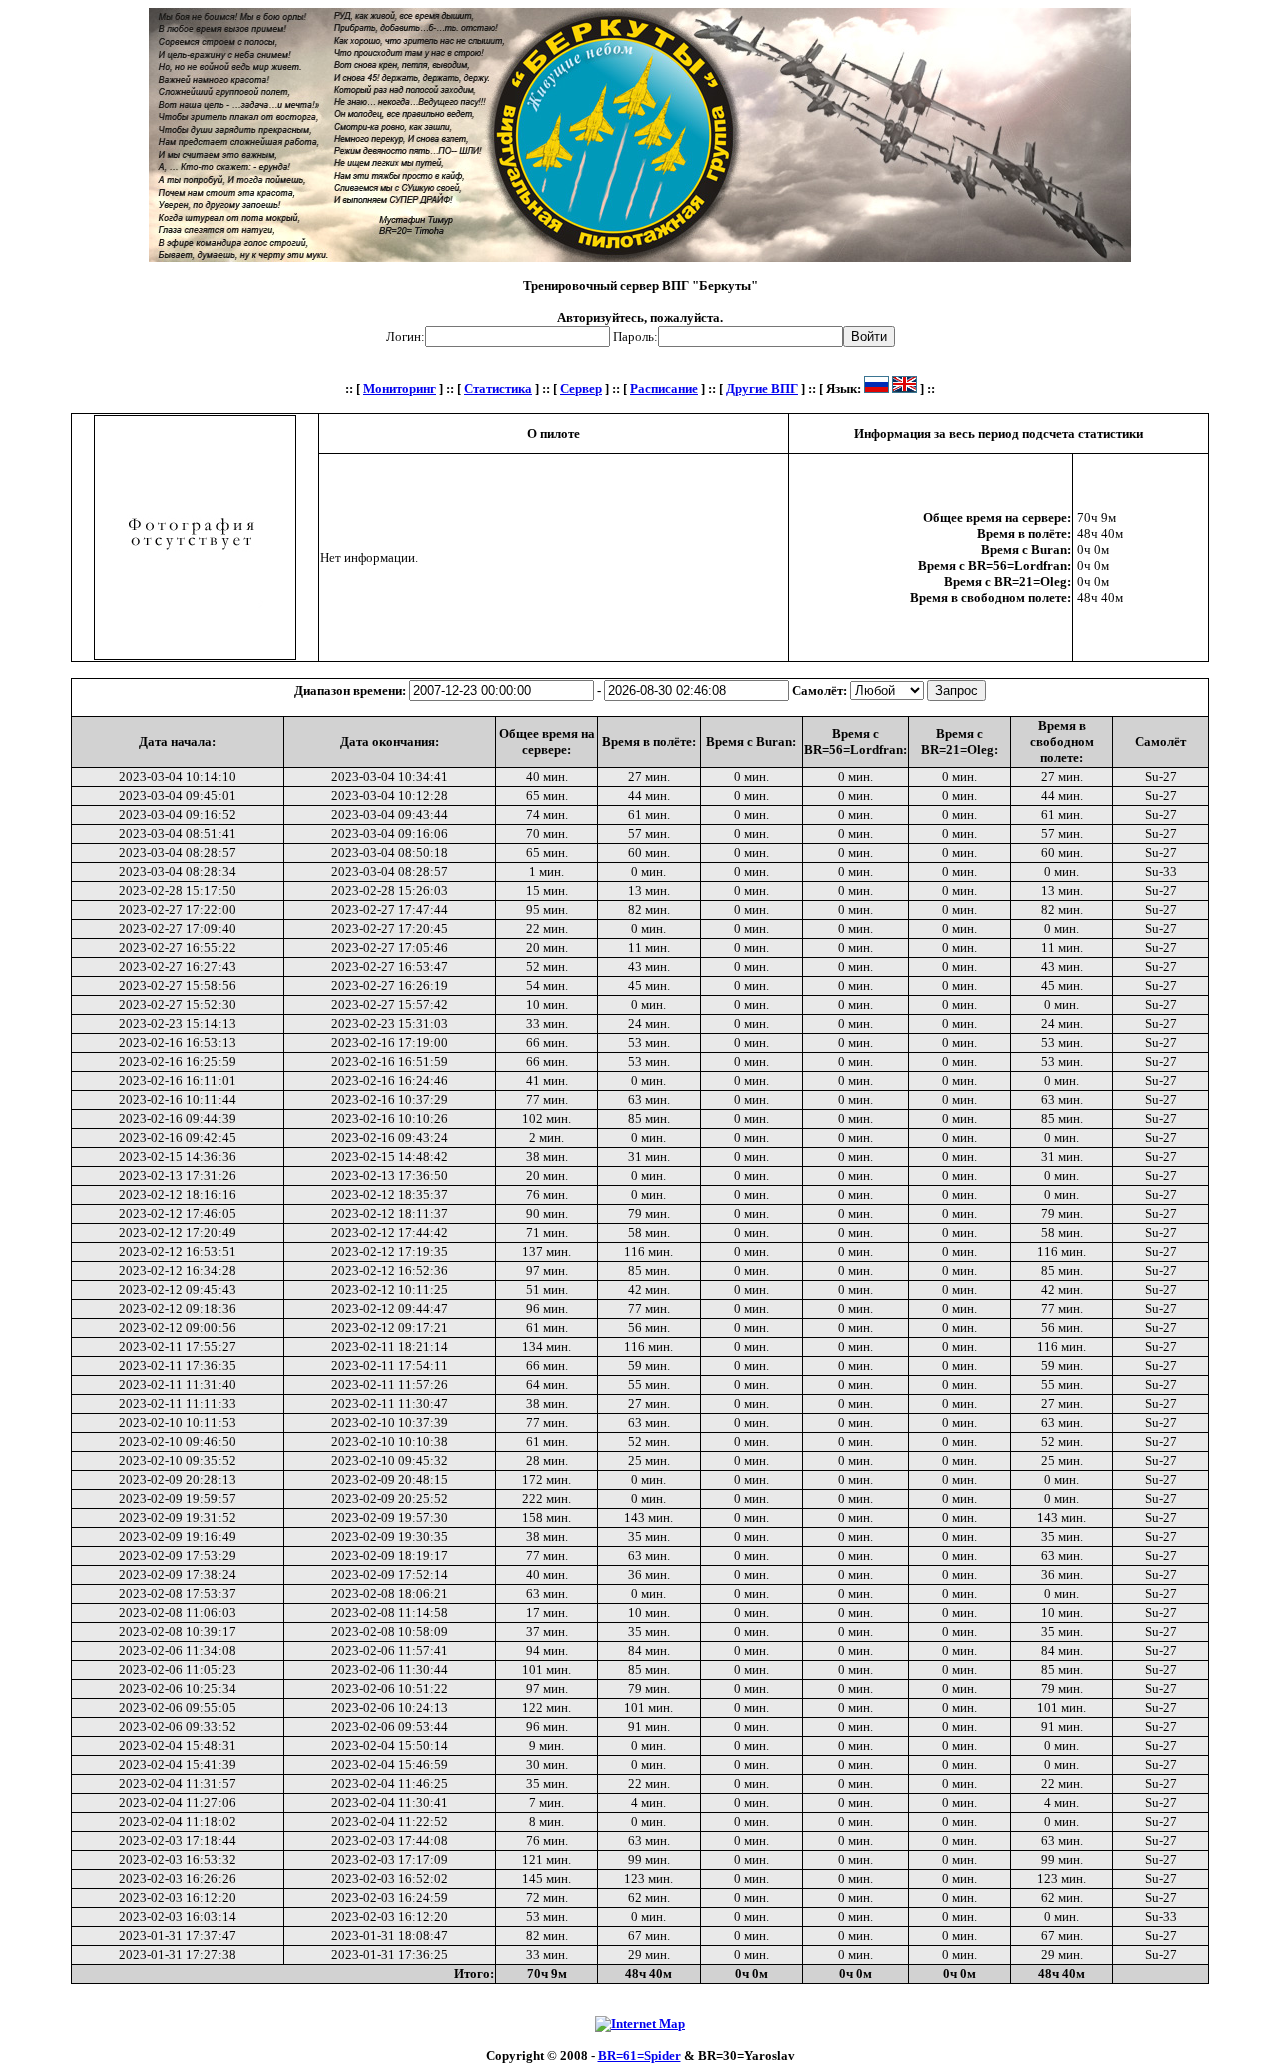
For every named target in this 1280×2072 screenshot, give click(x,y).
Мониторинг (399, 388)
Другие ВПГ (762, 388)
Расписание (664, 388)
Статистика (498, 388)
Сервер (581, 388)
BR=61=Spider (639, 2055)
